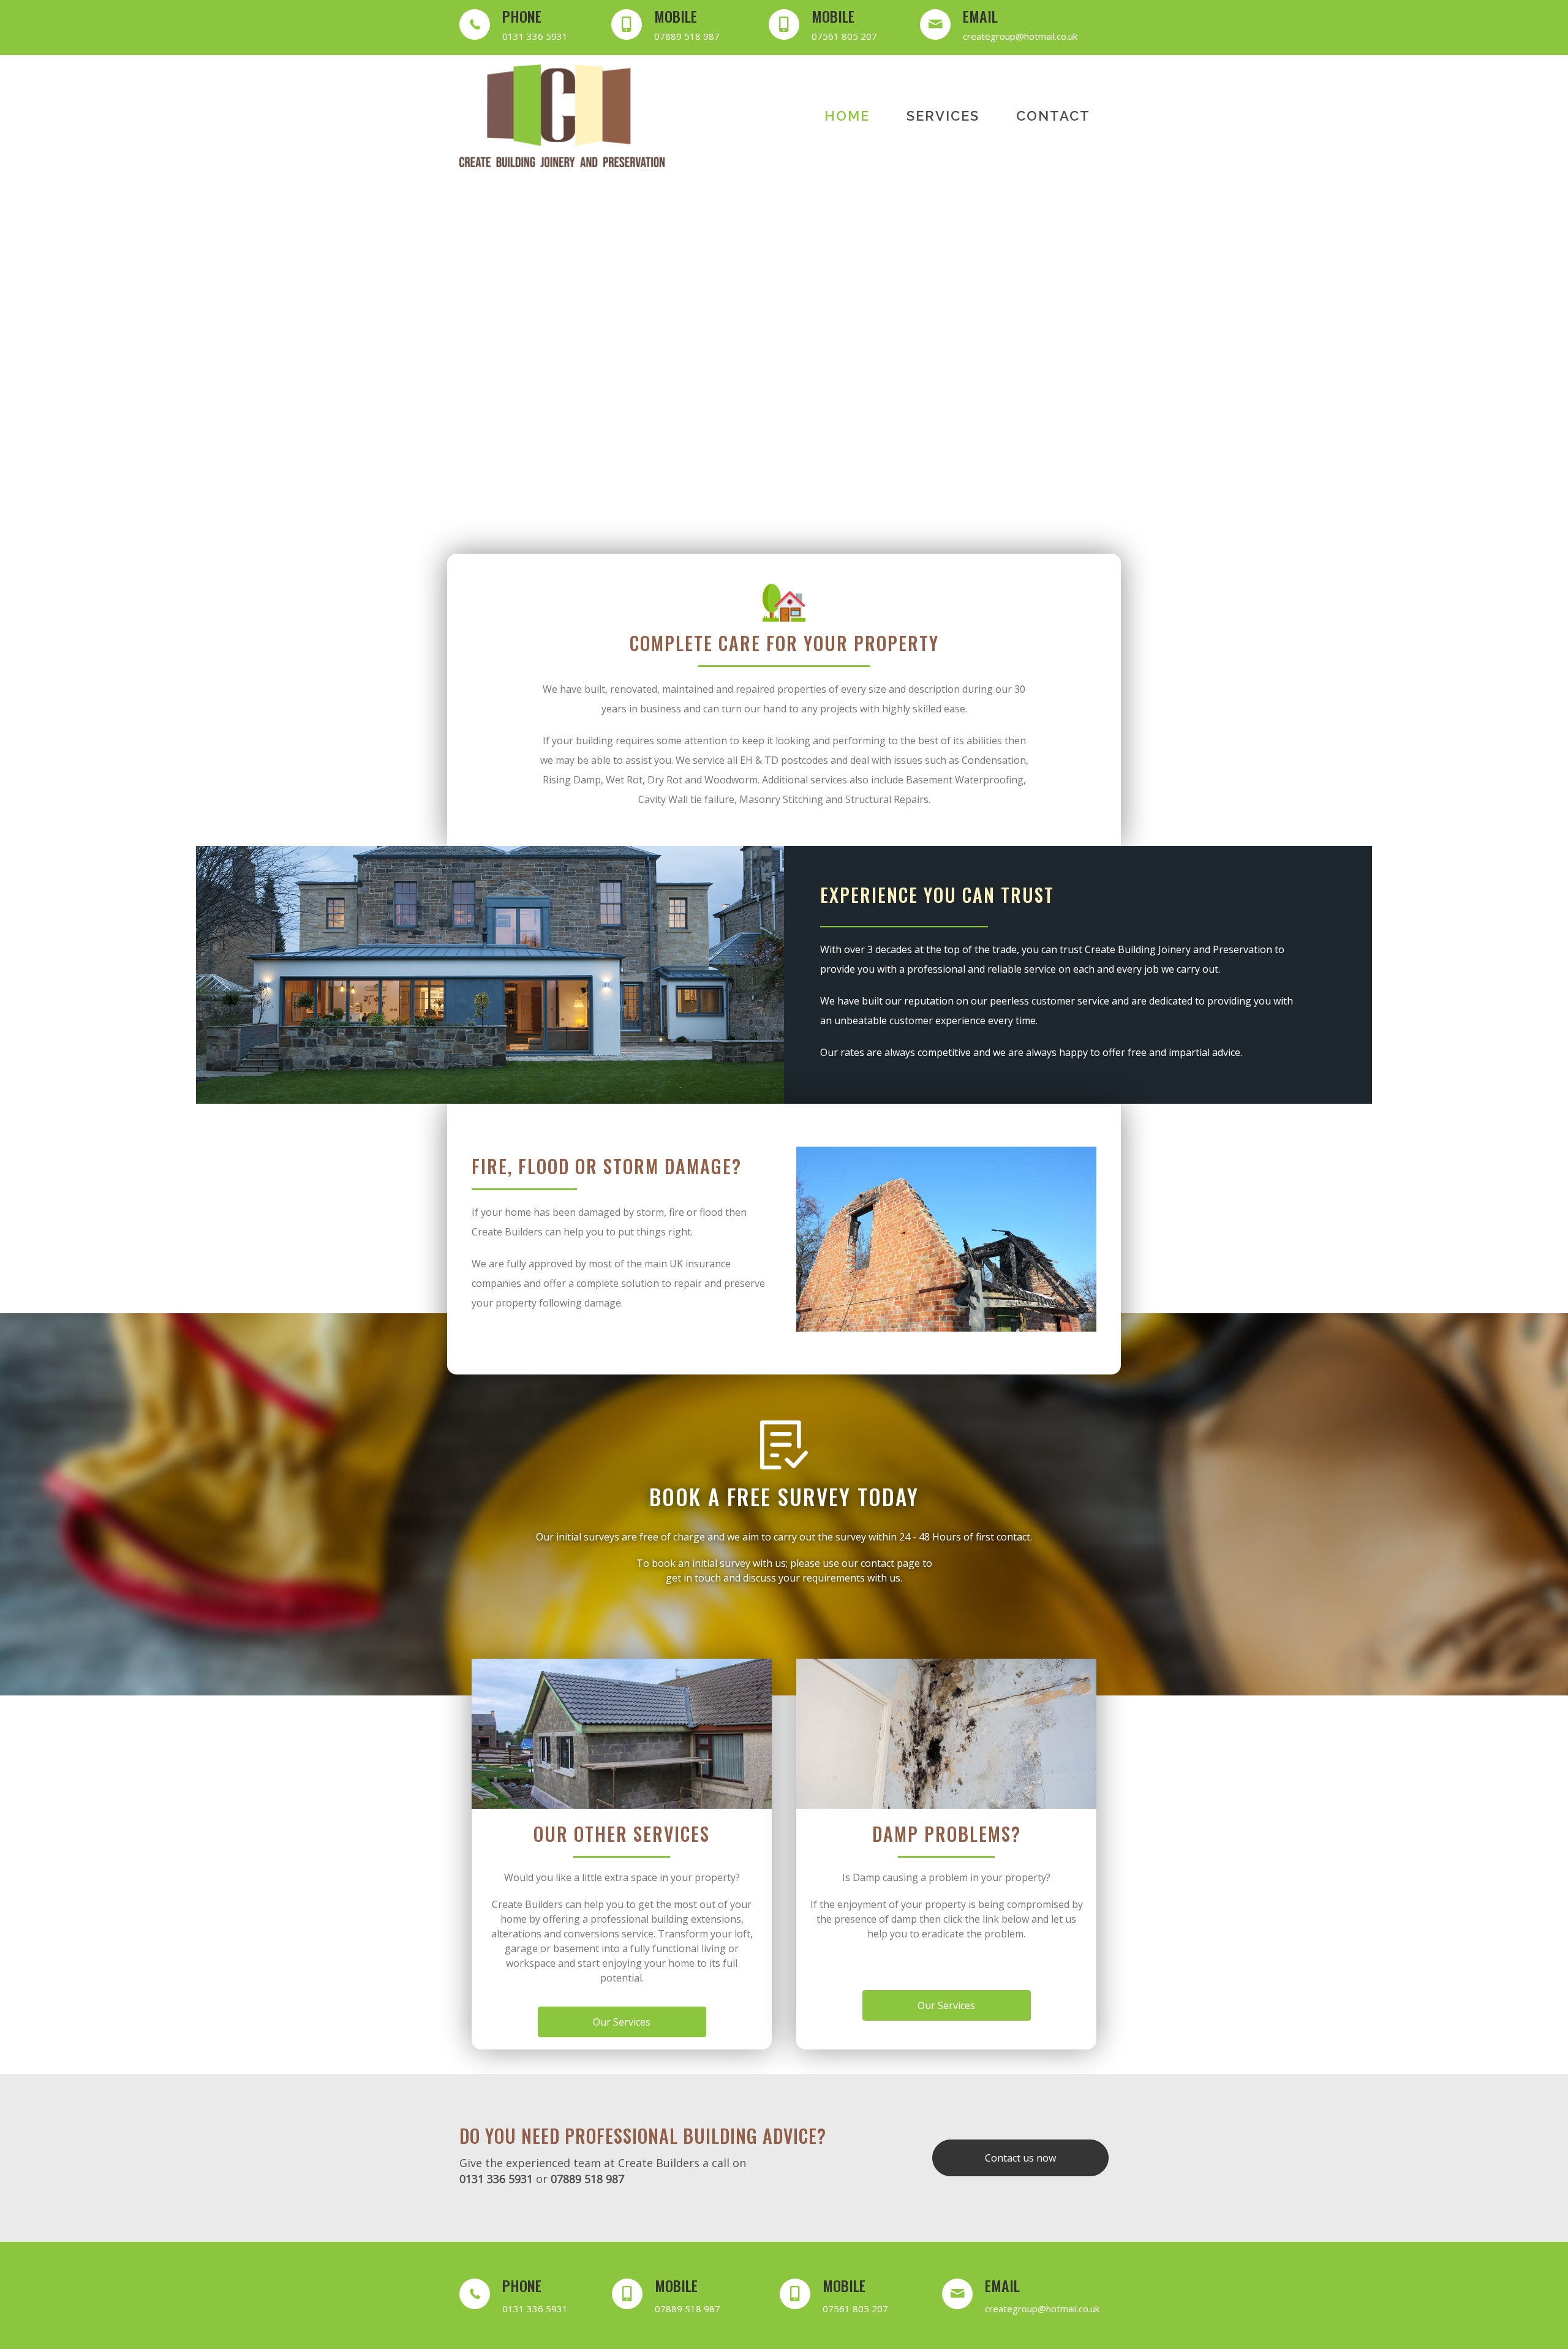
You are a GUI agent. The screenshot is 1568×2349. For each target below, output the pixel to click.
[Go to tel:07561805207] (832, 28)
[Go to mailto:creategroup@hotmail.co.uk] (1014, 28)
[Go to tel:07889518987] (678, 28)
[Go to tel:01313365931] (523, 28)
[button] (521, 480)
